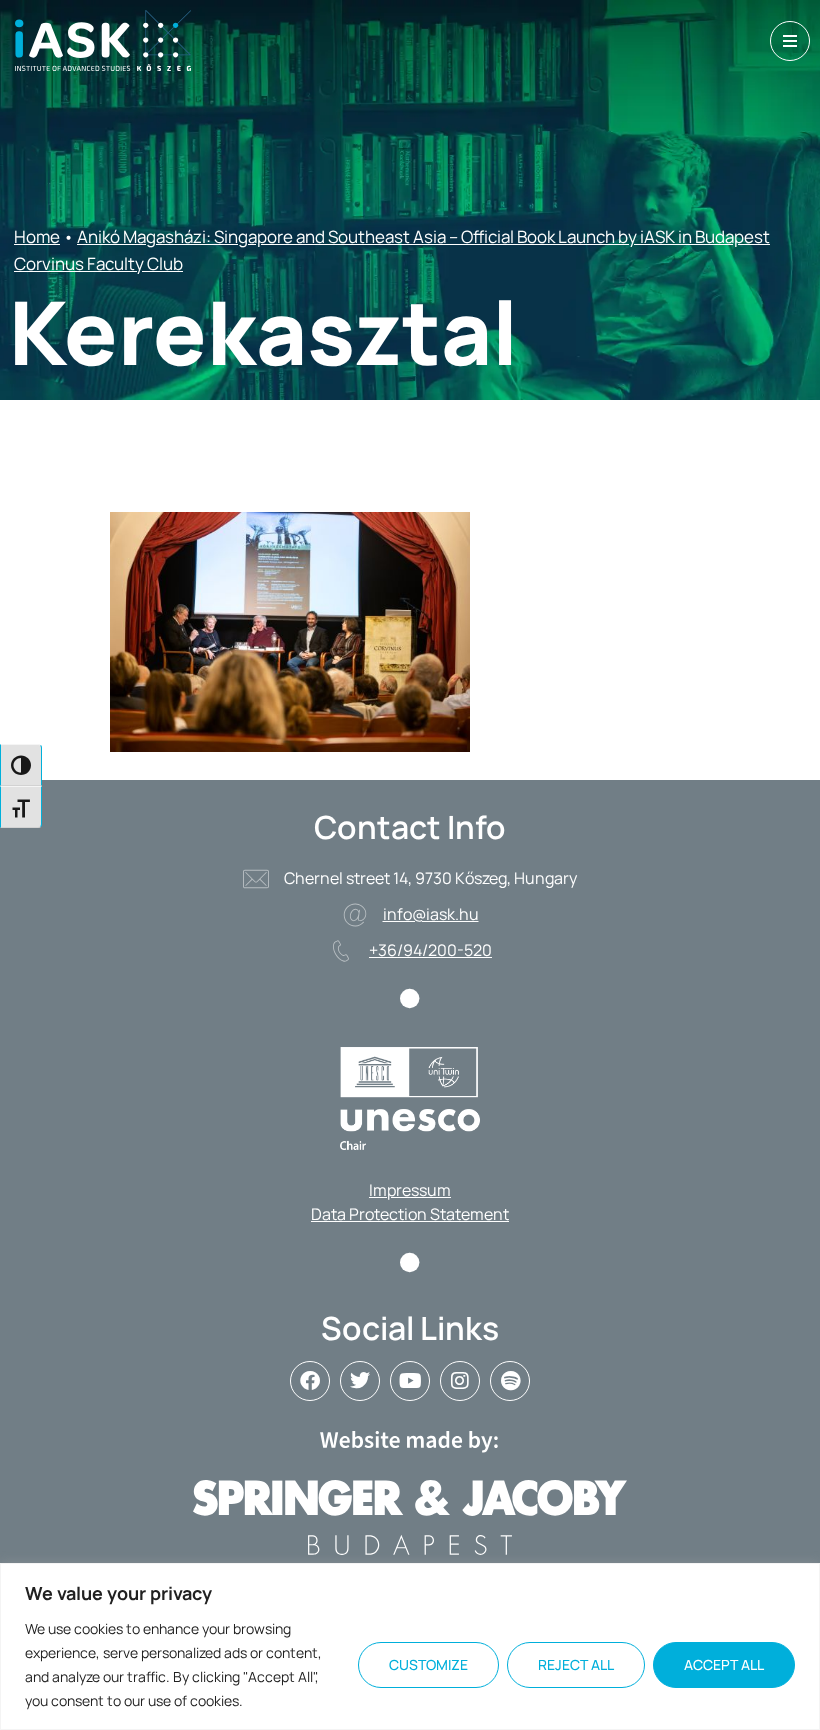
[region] (410, 1646)
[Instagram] (460, 1381)
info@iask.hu (431, 914)
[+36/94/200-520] (341, 951)
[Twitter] (360, 1381)
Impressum (410, 1190)
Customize (428, 1664)
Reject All (576, 1664)
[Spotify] (510, 1381)
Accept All (724, 1664)
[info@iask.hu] (355, 915)
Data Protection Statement (410, 1214)
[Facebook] (310, 1381)
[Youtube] (410, 1381)
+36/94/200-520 (430, 950)
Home (37, 236)
